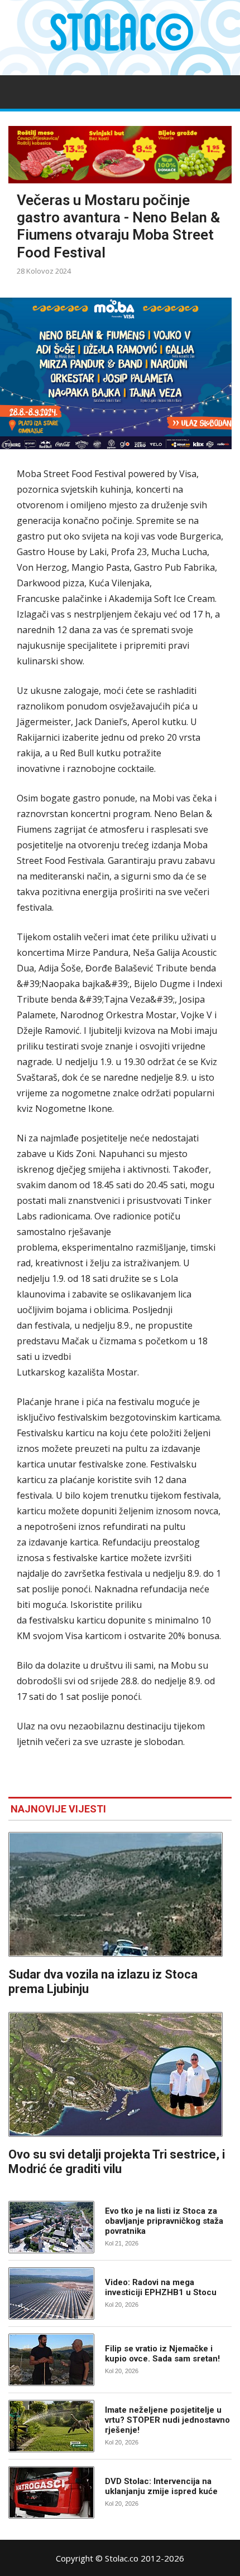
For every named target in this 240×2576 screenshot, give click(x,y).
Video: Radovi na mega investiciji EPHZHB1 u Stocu (161, 2287)
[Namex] (120, 155)
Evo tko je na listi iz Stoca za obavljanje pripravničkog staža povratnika (164, 2221)
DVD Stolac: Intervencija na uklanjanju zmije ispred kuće (161, 2486)
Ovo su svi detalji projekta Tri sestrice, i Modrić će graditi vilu (117, 2162)
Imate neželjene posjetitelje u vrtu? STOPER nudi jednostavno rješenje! (167, 2420)
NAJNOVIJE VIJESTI (58, 1809)
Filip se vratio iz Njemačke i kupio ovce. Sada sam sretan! (162, 2354)
